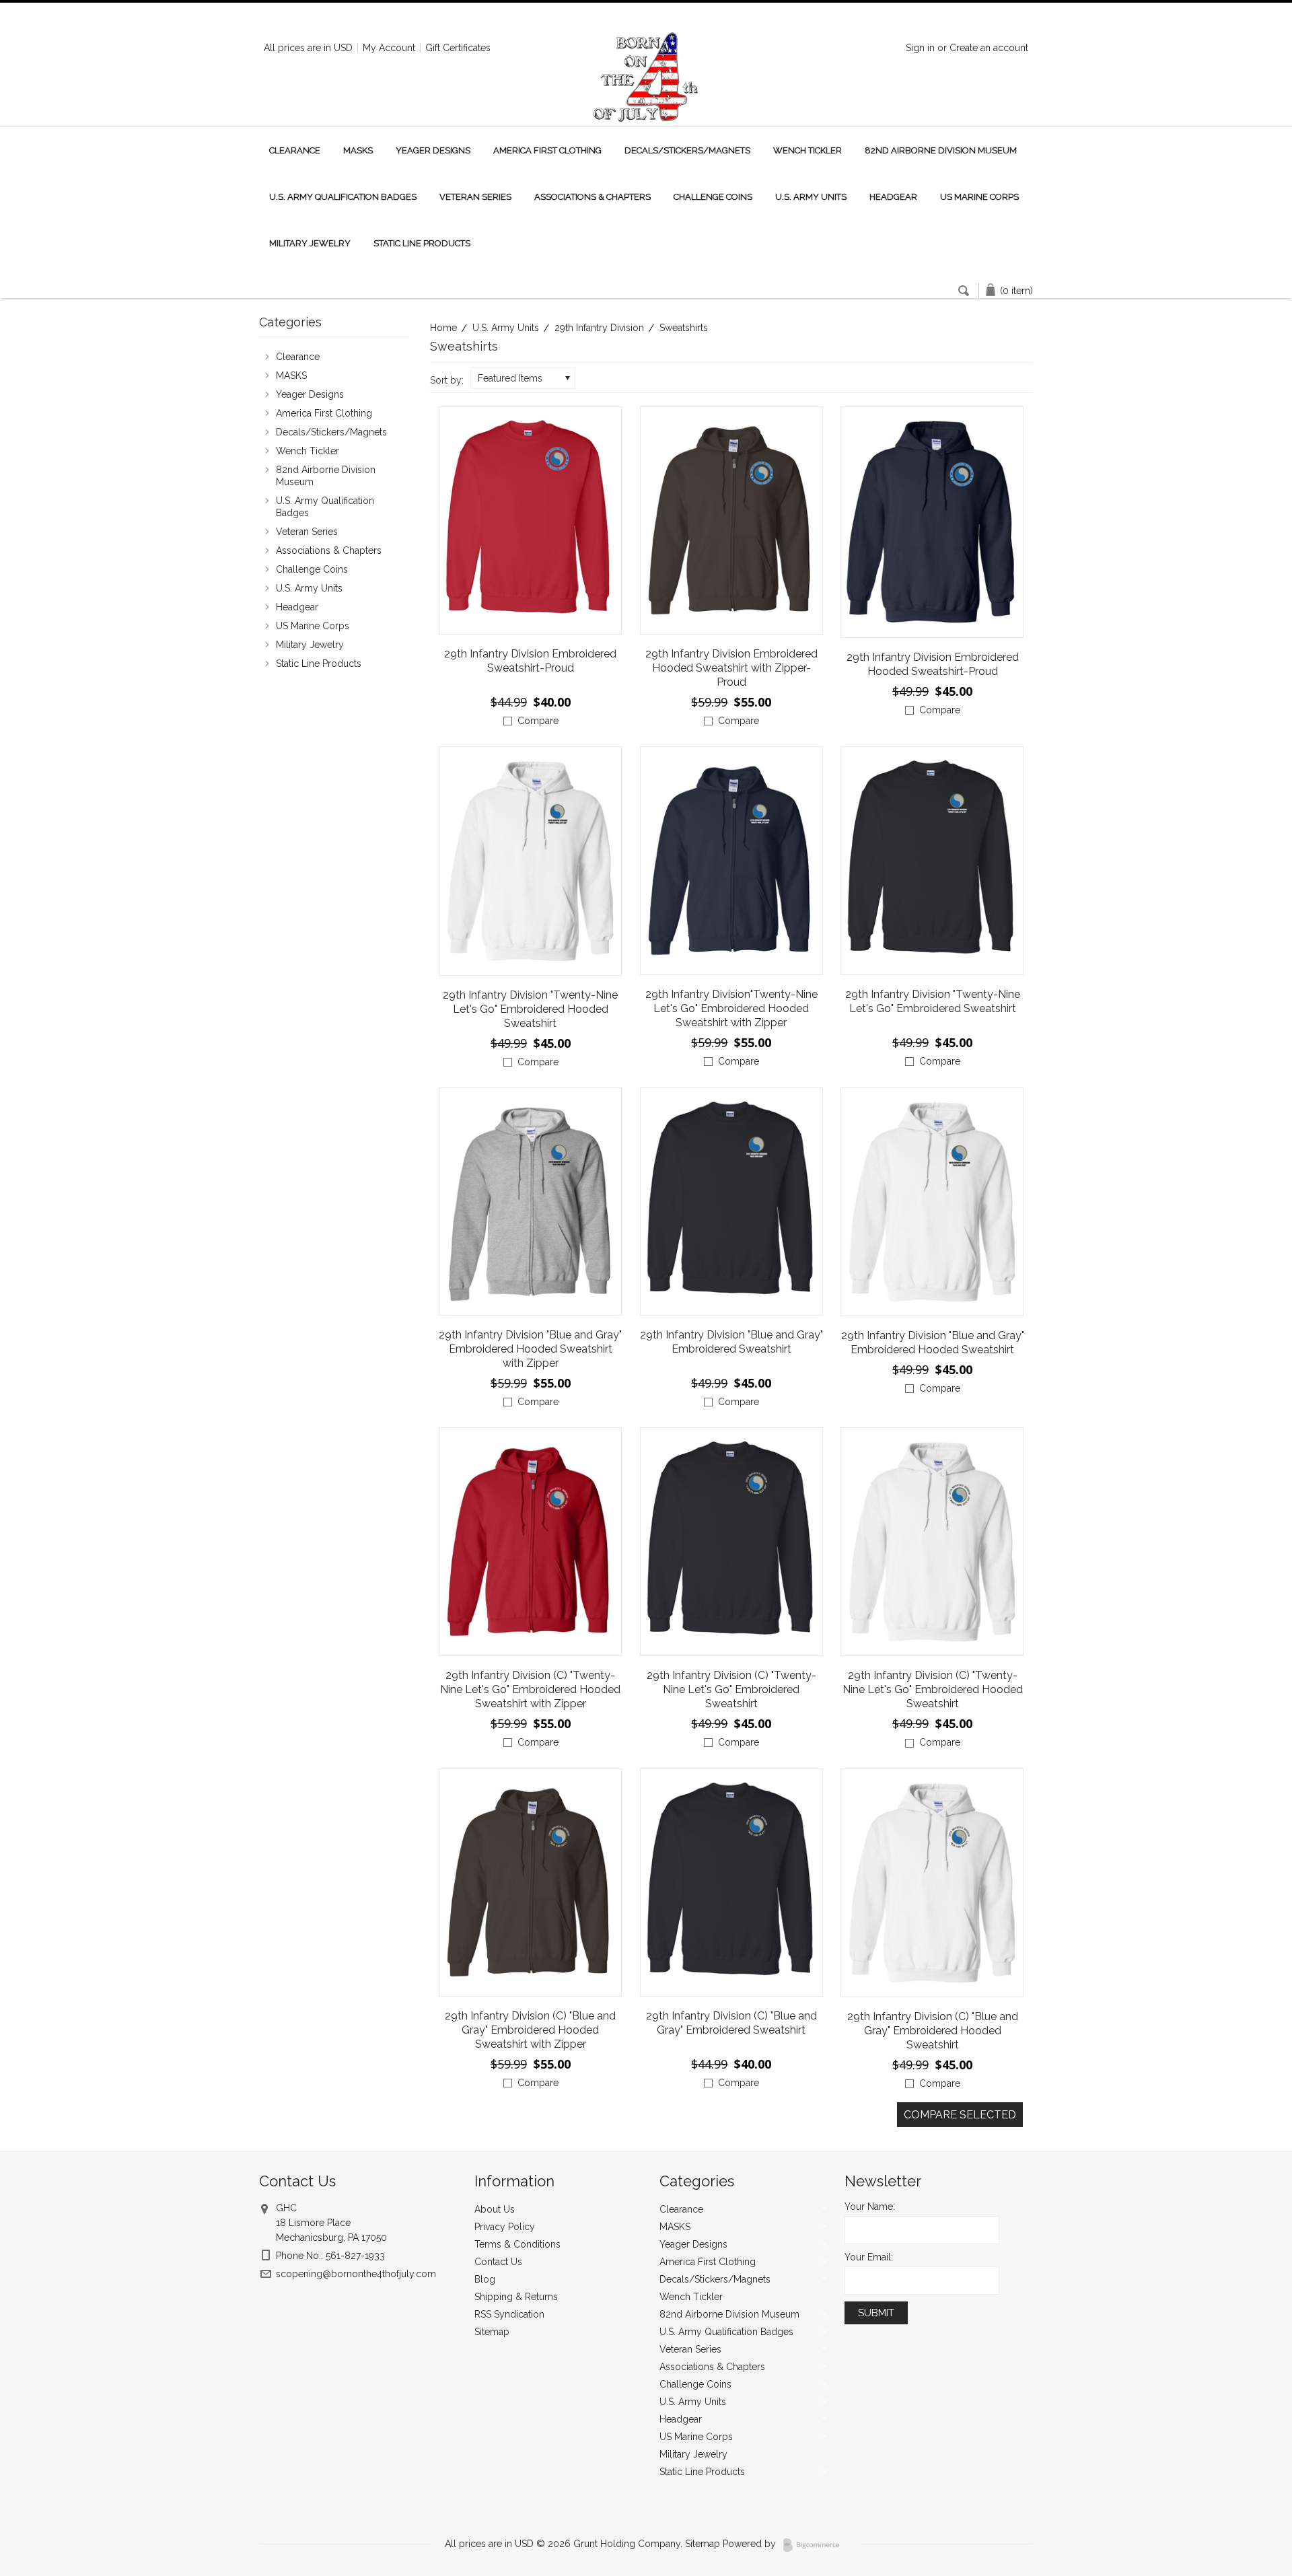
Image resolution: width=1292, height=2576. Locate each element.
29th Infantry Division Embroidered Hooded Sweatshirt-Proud (933, 664)
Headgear (893, 197)
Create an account (989, 48)
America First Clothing (547, 150)
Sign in (920, 48)
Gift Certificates (458, 48)
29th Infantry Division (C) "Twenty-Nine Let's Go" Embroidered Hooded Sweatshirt (933, 1689)
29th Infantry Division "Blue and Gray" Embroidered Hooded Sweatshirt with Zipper (530, 1349)
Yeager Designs (433, 150)
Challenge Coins (713, 197)
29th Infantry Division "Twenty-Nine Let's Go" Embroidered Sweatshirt (933, 1001)
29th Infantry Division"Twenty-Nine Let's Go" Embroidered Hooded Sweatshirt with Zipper (731, 1008)
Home (443, 328)
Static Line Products (422, 243)
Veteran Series (475, 197)
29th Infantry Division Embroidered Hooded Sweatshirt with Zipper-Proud (731, 668)
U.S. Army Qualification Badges (343, 197)
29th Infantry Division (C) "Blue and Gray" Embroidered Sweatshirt (731, 2023)
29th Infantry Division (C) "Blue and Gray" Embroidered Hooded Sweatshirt (933, 2031)
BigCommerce (815, 2545)
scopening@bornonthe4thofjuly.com (356, 2274)
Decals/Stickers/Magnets (687, 150)
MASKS (358, 150)
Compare (538, 721)
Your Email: (869, 2257)
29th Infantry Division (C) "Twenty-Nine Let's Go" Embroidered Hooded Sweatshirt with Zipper (530, 1689)
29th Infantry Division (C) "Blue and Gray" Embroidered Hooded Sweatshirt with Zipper (530, 2030)
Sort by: (447, 380)
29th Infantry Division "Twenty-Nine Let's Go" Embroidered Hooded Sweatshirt (530, 1009)
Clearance (295, 150)
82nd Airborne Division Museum (941, 150)
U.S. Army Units (811, 197)
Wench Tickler (808, 150)
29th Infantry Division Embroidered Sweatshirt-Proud (530, 661)
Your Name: (870, 2207)
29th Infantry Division (599, 328)
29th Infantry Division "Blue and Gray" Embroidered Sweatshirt (731, 1342)
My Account (389, 48)
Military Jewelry (310, 243)
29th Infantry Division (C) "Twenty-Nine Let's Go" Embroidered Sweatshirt (731, 1689)
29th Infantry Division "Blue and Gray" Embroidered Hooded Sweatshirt (933, 1343)
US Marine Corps (979, 197)
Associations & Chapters (593, 197)
